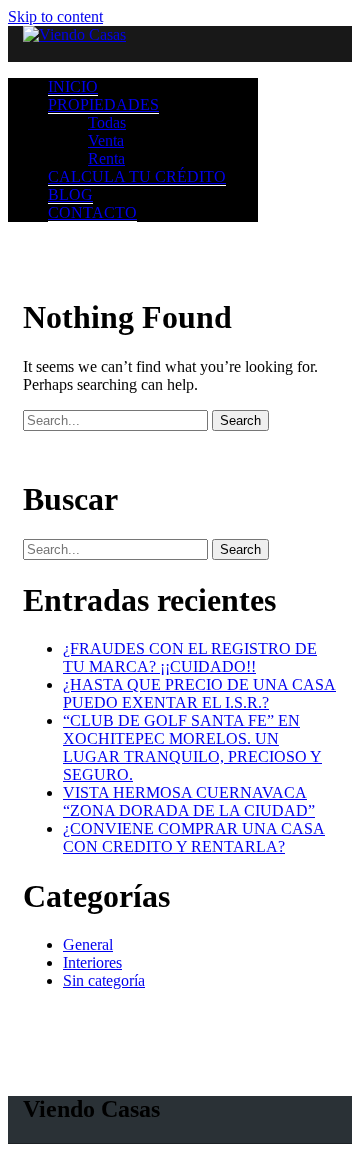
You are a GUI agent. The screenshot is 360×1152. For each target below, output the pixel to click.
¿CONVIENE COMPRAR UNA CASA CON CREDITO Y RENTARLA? (194, 837)
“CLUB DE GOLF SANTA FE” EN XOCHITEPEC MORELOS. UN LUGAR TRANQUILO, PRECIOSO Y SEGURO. (192, 747)
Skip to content (55, 16)
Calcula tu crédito (137, 176)
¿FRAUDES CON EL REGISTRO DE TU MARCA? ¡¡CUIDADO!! (190, 657)
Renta (106, 158)
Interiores (92, 962)
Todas (107, 122)
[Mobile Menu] (180, 53)
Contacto (92, 212)
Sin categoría (104, 980)
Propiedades (103, 104)
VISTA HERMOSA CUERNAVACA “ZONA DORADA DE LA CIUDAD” (189, 801)
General (88, 944)
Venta (106, 140)
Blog (70, 194)
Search (240, 420)
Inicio (73, 86)
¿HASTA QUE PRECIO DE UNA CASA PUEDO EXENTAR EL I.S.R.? (199, 693)
